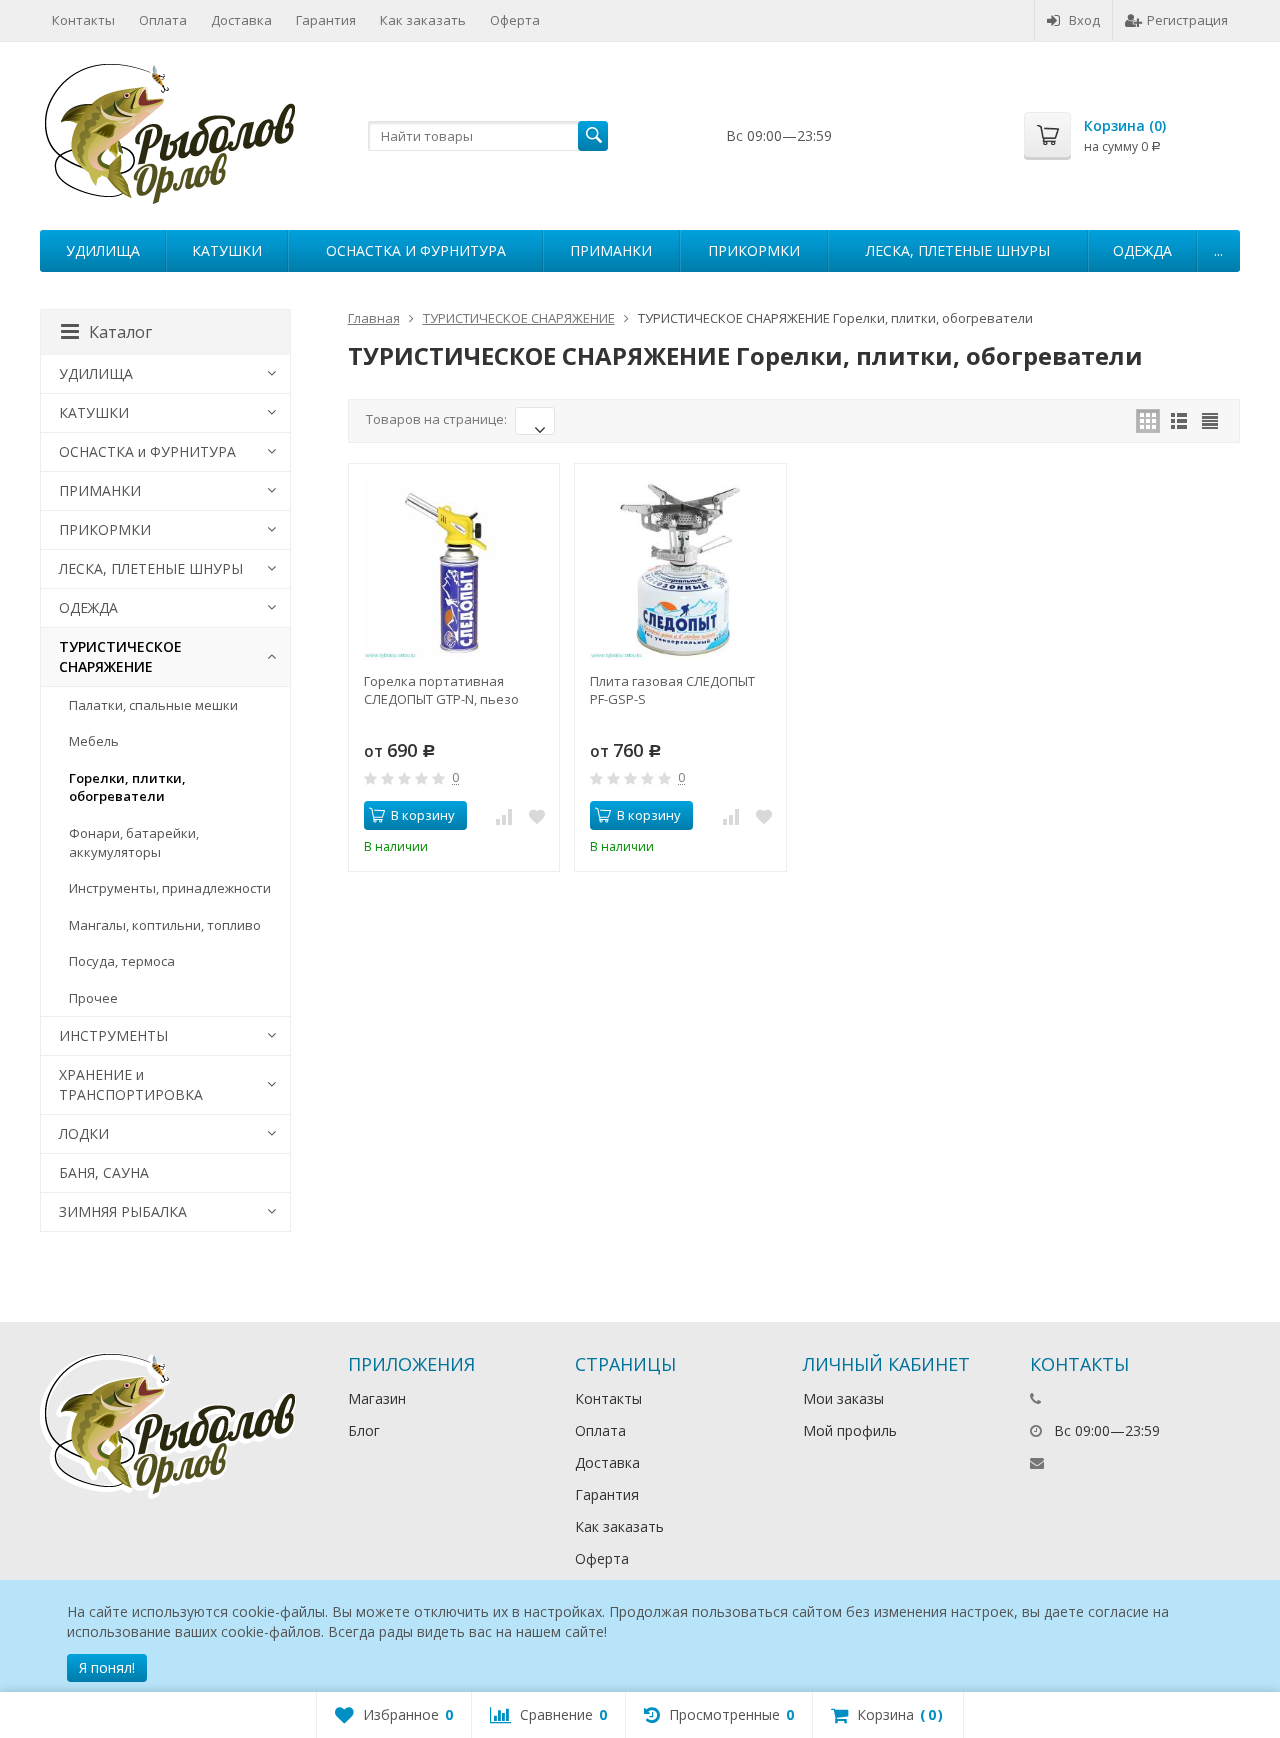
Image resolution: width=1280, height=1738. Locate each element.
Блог (364, 1430)
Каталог (120, 332)
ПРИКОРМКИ (754, 250)
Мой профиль (850, 1430)
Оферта (515, 20)
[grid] (1148, 421)
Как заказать (423, 20)
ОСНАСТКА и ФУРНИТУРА (416, 250)
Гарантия (326, 20)
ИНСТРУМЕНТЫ (113, 1035)
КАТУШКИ (227, 250)
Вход (1084, 20)
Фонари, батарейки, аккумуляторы (134, 842)
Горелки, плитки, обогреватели (127, 787)
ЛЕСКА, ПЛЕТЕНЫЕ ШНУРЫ (958, 250)
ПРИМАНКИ (611, 250)
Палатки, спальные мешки (153, 705)
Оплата (163, 20)
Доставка (241, 20)
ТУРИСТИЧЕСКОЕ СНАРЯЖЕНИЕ (120, 656)
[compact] (1210, 421)
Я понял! (107, 1667)
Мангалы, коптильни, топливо (165, 925)
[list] (1179, 421)
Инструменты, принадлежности (170, 888)
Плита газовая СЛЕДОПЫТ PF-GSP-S (672, 690)
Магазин (377, 1398)
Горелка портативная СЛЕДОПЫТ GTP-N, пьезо (441, 690)
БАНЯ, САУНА (104, 1172)
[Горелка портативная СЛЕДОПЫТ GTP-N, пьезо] (454, 569)
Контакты (83, 20)
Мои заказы (843, 1398)
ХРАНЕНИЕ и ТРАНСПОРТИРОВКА (131, 1084)
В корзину (423, 815)
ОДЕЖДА (1142, 250)
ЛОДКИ (84, 1133)
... (1218, 250)
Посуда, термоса (122, 961)
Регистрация (1187, 20)
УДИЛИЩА (103, 250)
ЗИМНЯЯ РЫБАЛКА (123, 1211)
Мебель (94, 741)
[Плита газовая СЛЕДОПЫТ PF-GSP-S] (680, 569)
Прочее (93, 998)
